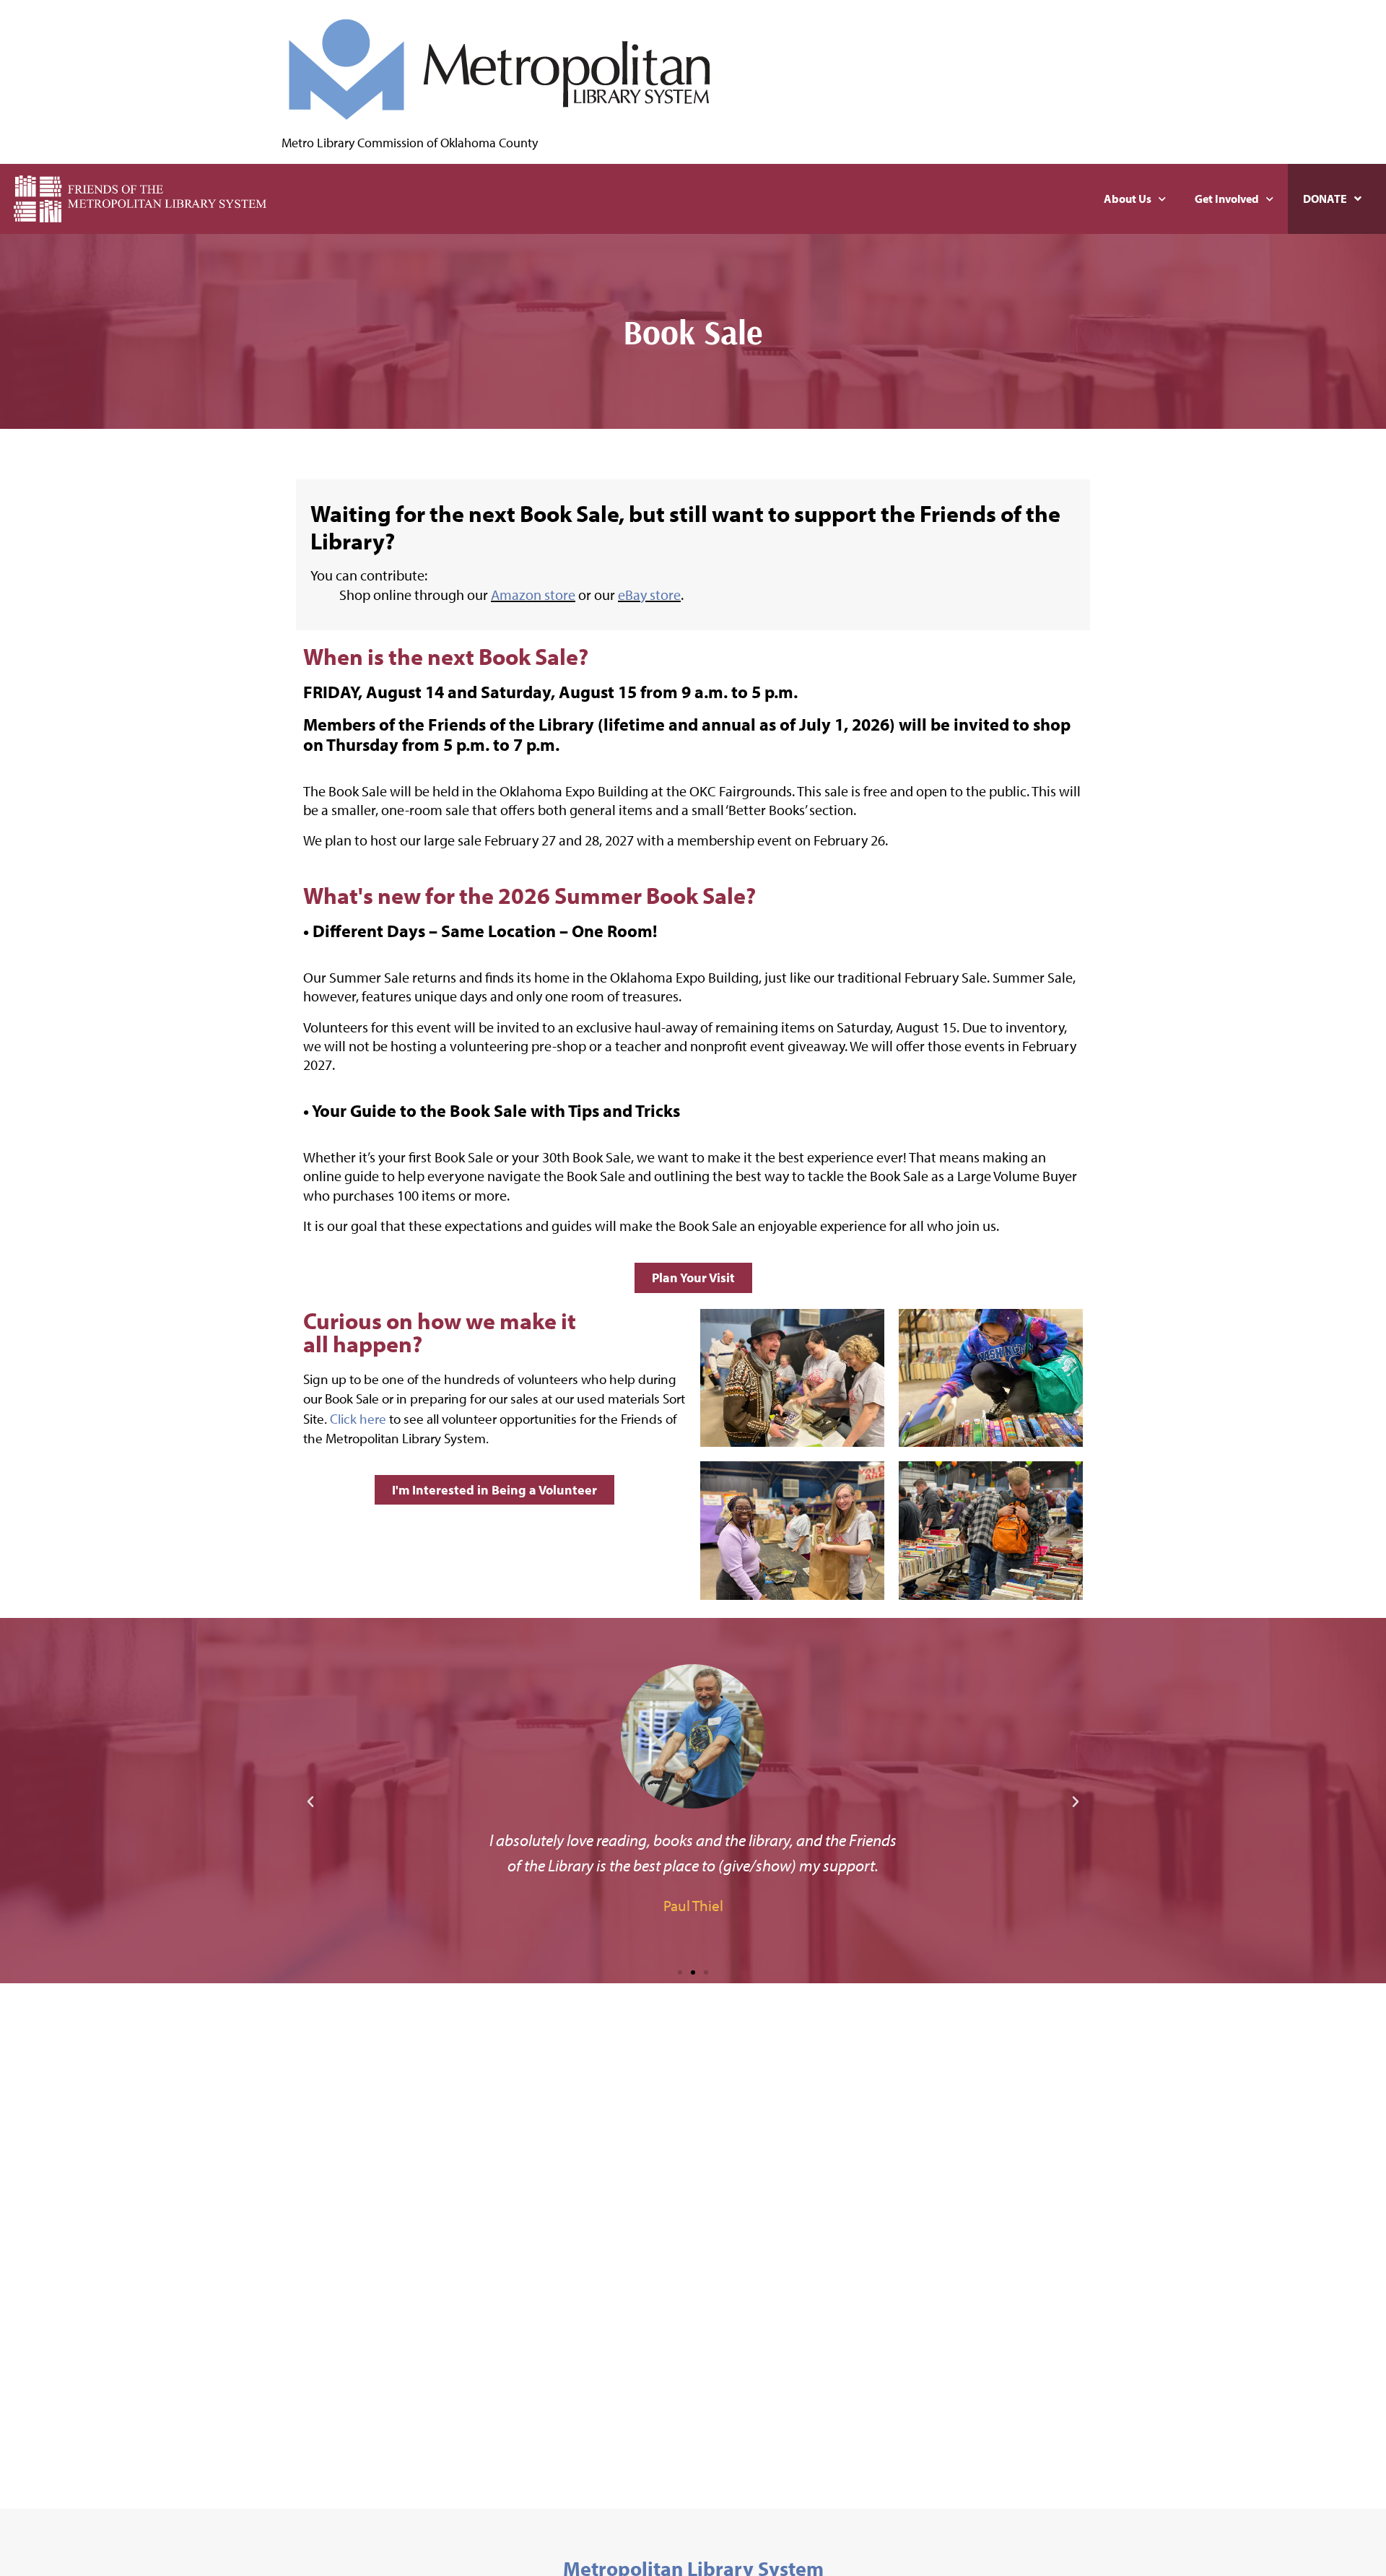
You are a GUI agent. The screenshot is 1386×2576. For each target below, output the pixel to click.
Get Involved (1227, 199)
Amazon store (533, 595)
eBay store (649, 595)
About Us (1128, 199)
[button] (310, 1802)
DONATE (1325, 199)
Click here (359, 1418)
